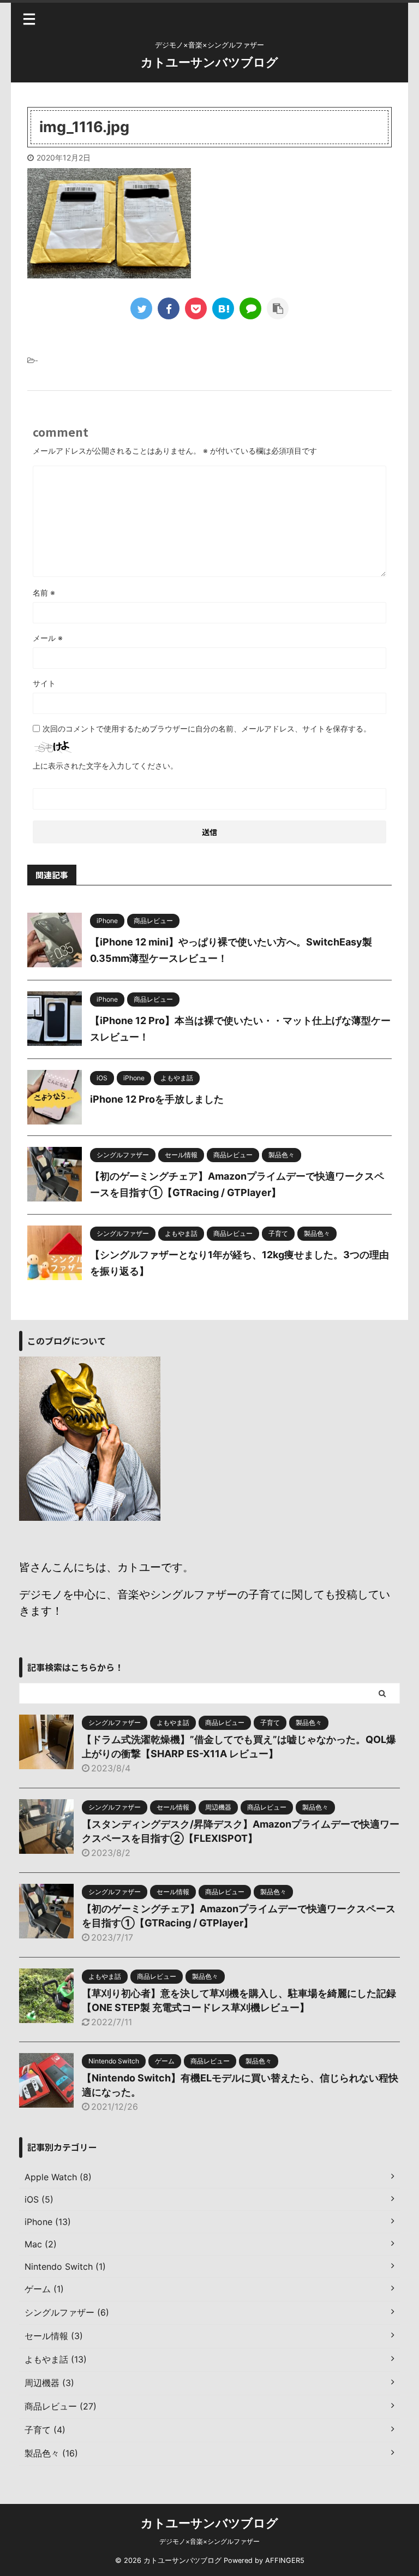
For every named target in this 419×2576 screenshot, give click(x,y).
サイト (44, 683)
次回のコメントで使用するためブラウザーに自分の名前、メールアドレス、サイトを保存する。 (207, 728)
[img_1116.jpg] (223, 308)
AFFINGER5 (285, 2560)
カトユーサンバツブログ (209, 62)
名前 (44, 593)
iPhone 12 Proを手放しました (157, 1099)
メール (48, 638)
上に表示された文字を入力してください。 (105, 766)
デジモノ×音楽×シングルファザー (209, 2541)
